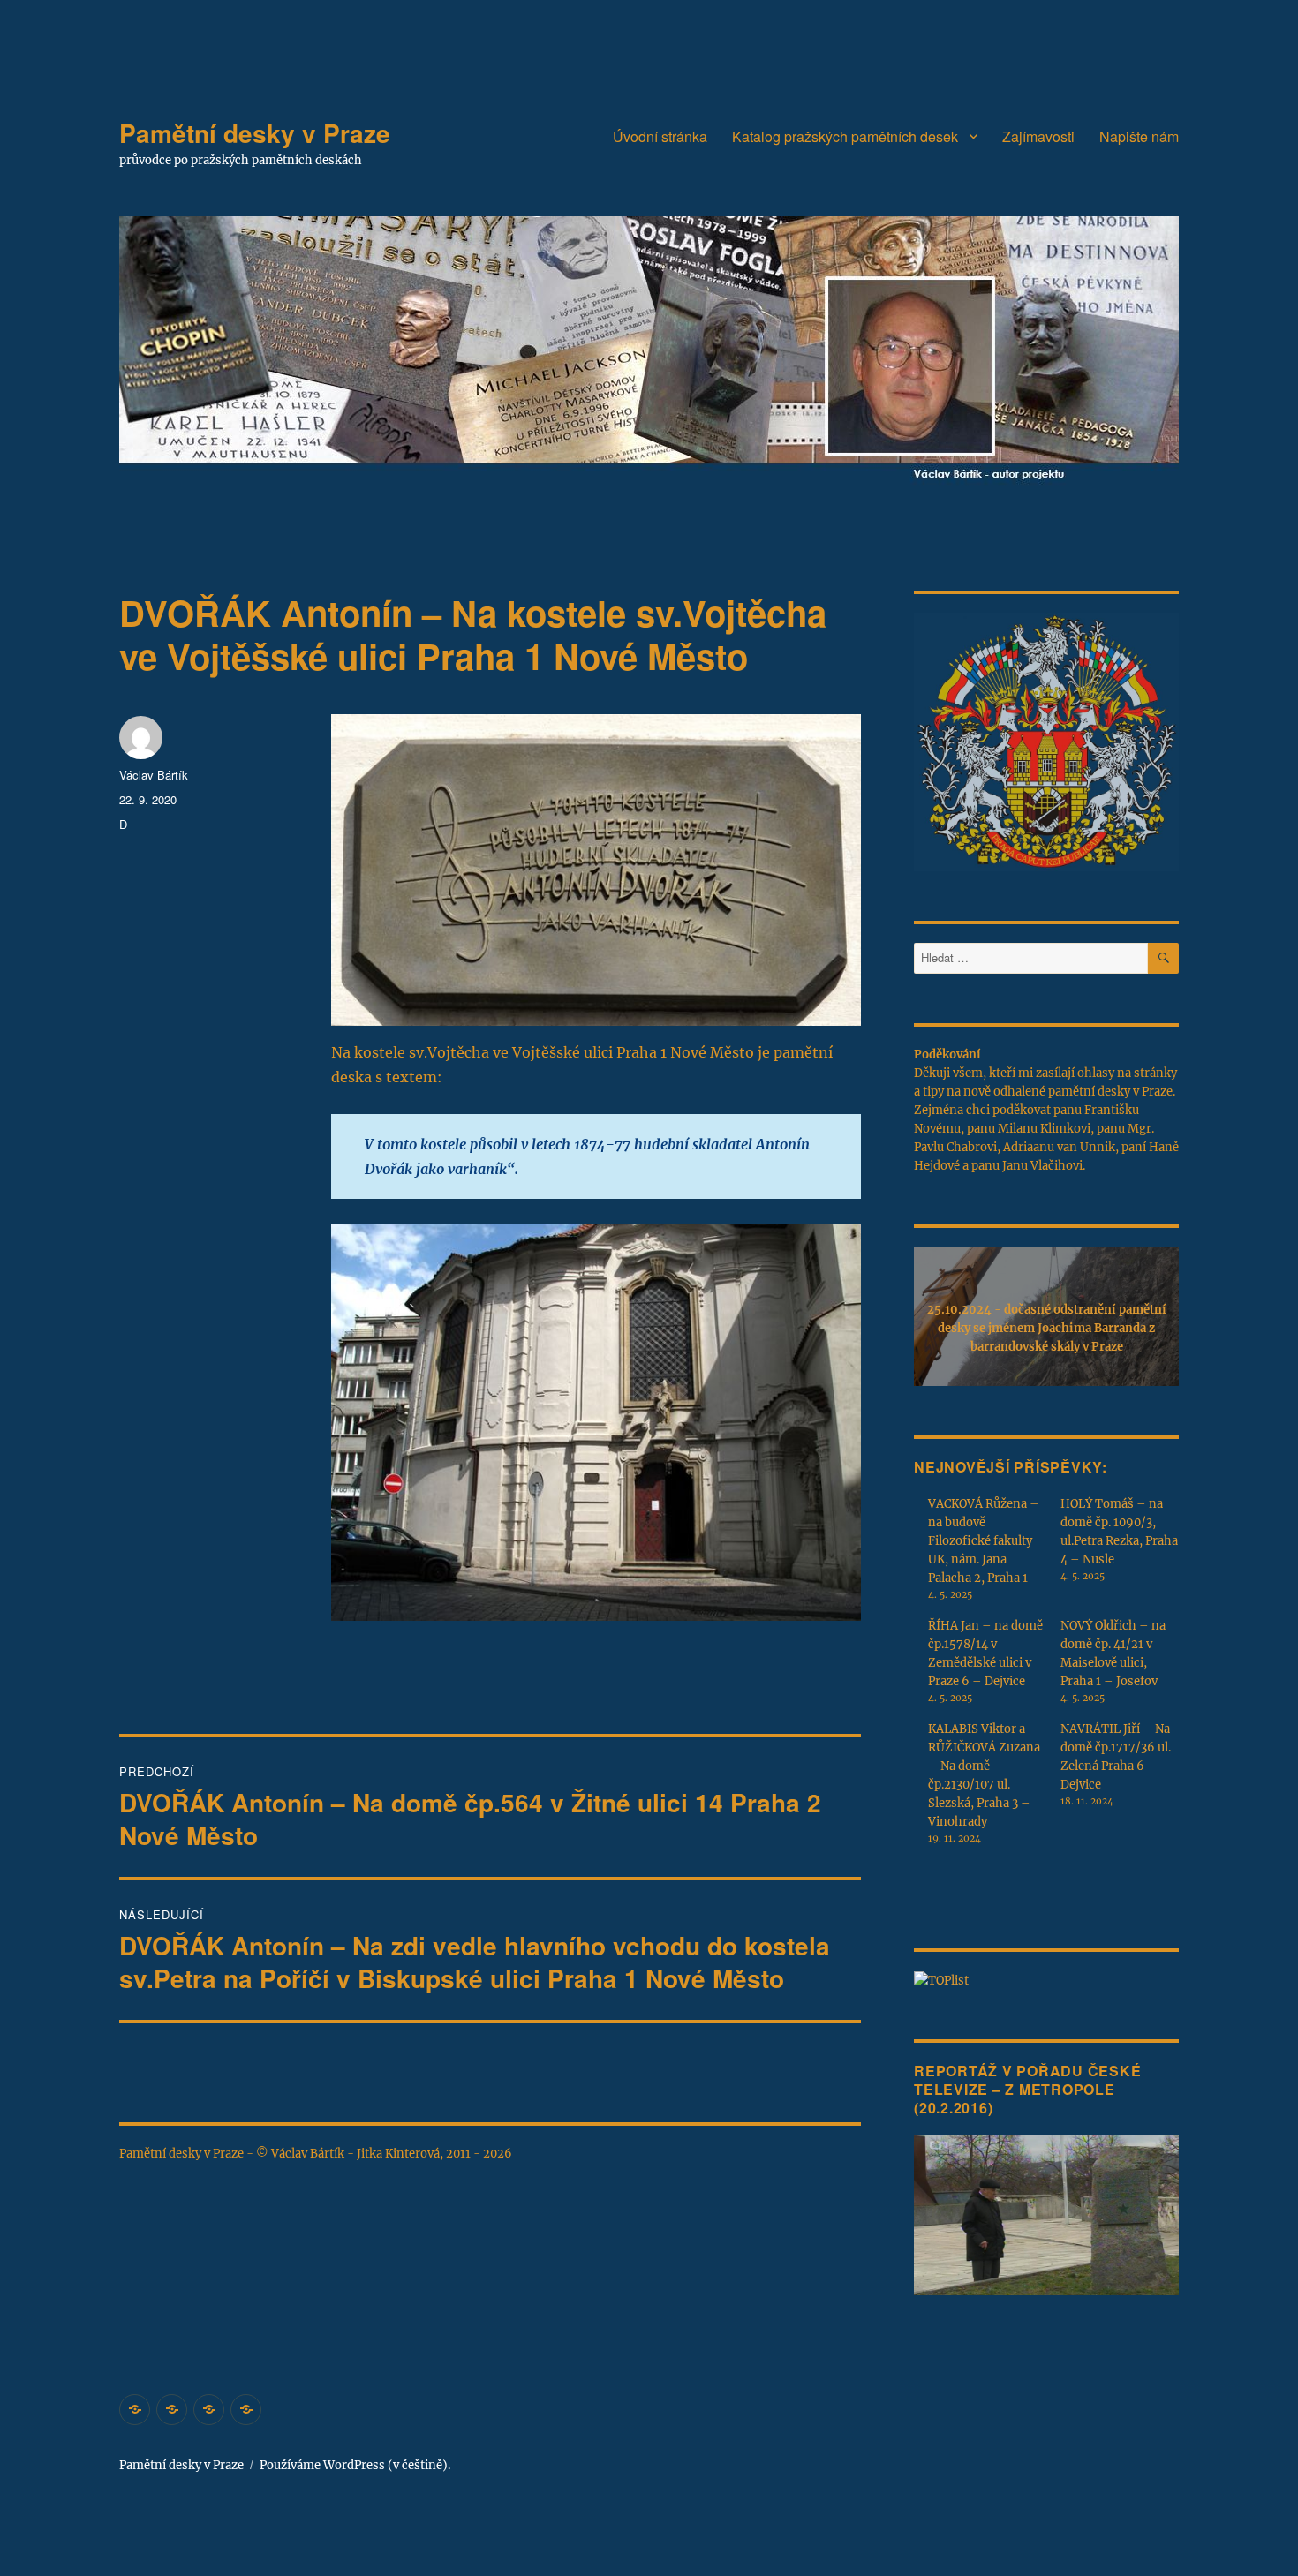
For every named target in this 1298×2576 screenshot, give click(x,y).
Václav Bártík (154, 775)
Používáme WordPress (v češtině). (355, 2465)
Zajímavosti (1038, 136)
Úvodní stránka (660, 136)
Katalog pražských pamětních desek (845, 136)
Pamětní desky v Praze (255, 133)
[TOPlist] (941, 1980)
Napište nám (1139, 136)
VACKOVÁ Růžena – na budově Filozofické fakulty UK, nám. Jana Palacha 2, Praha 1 (984, 1541)
